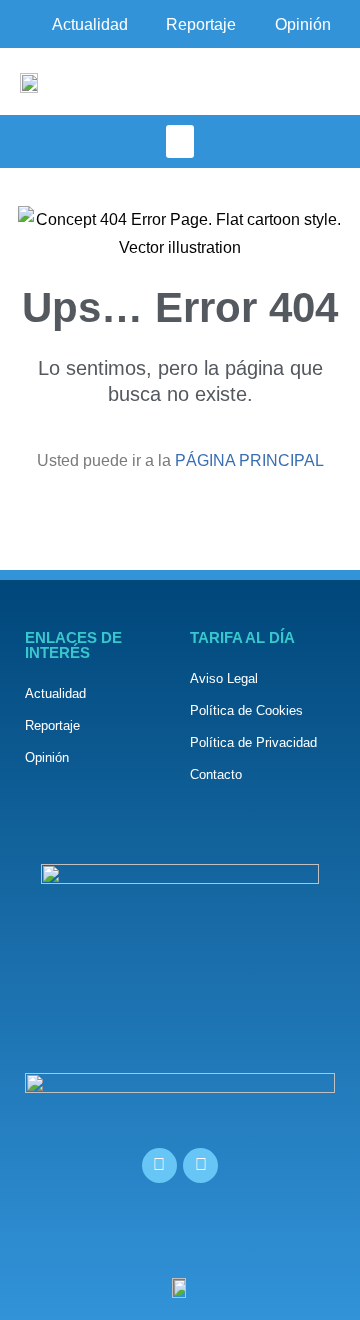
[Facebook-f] (159, 1165)
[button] (180, 141)
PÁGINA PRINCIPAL (249, 460)
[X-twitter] (200, 1165)
